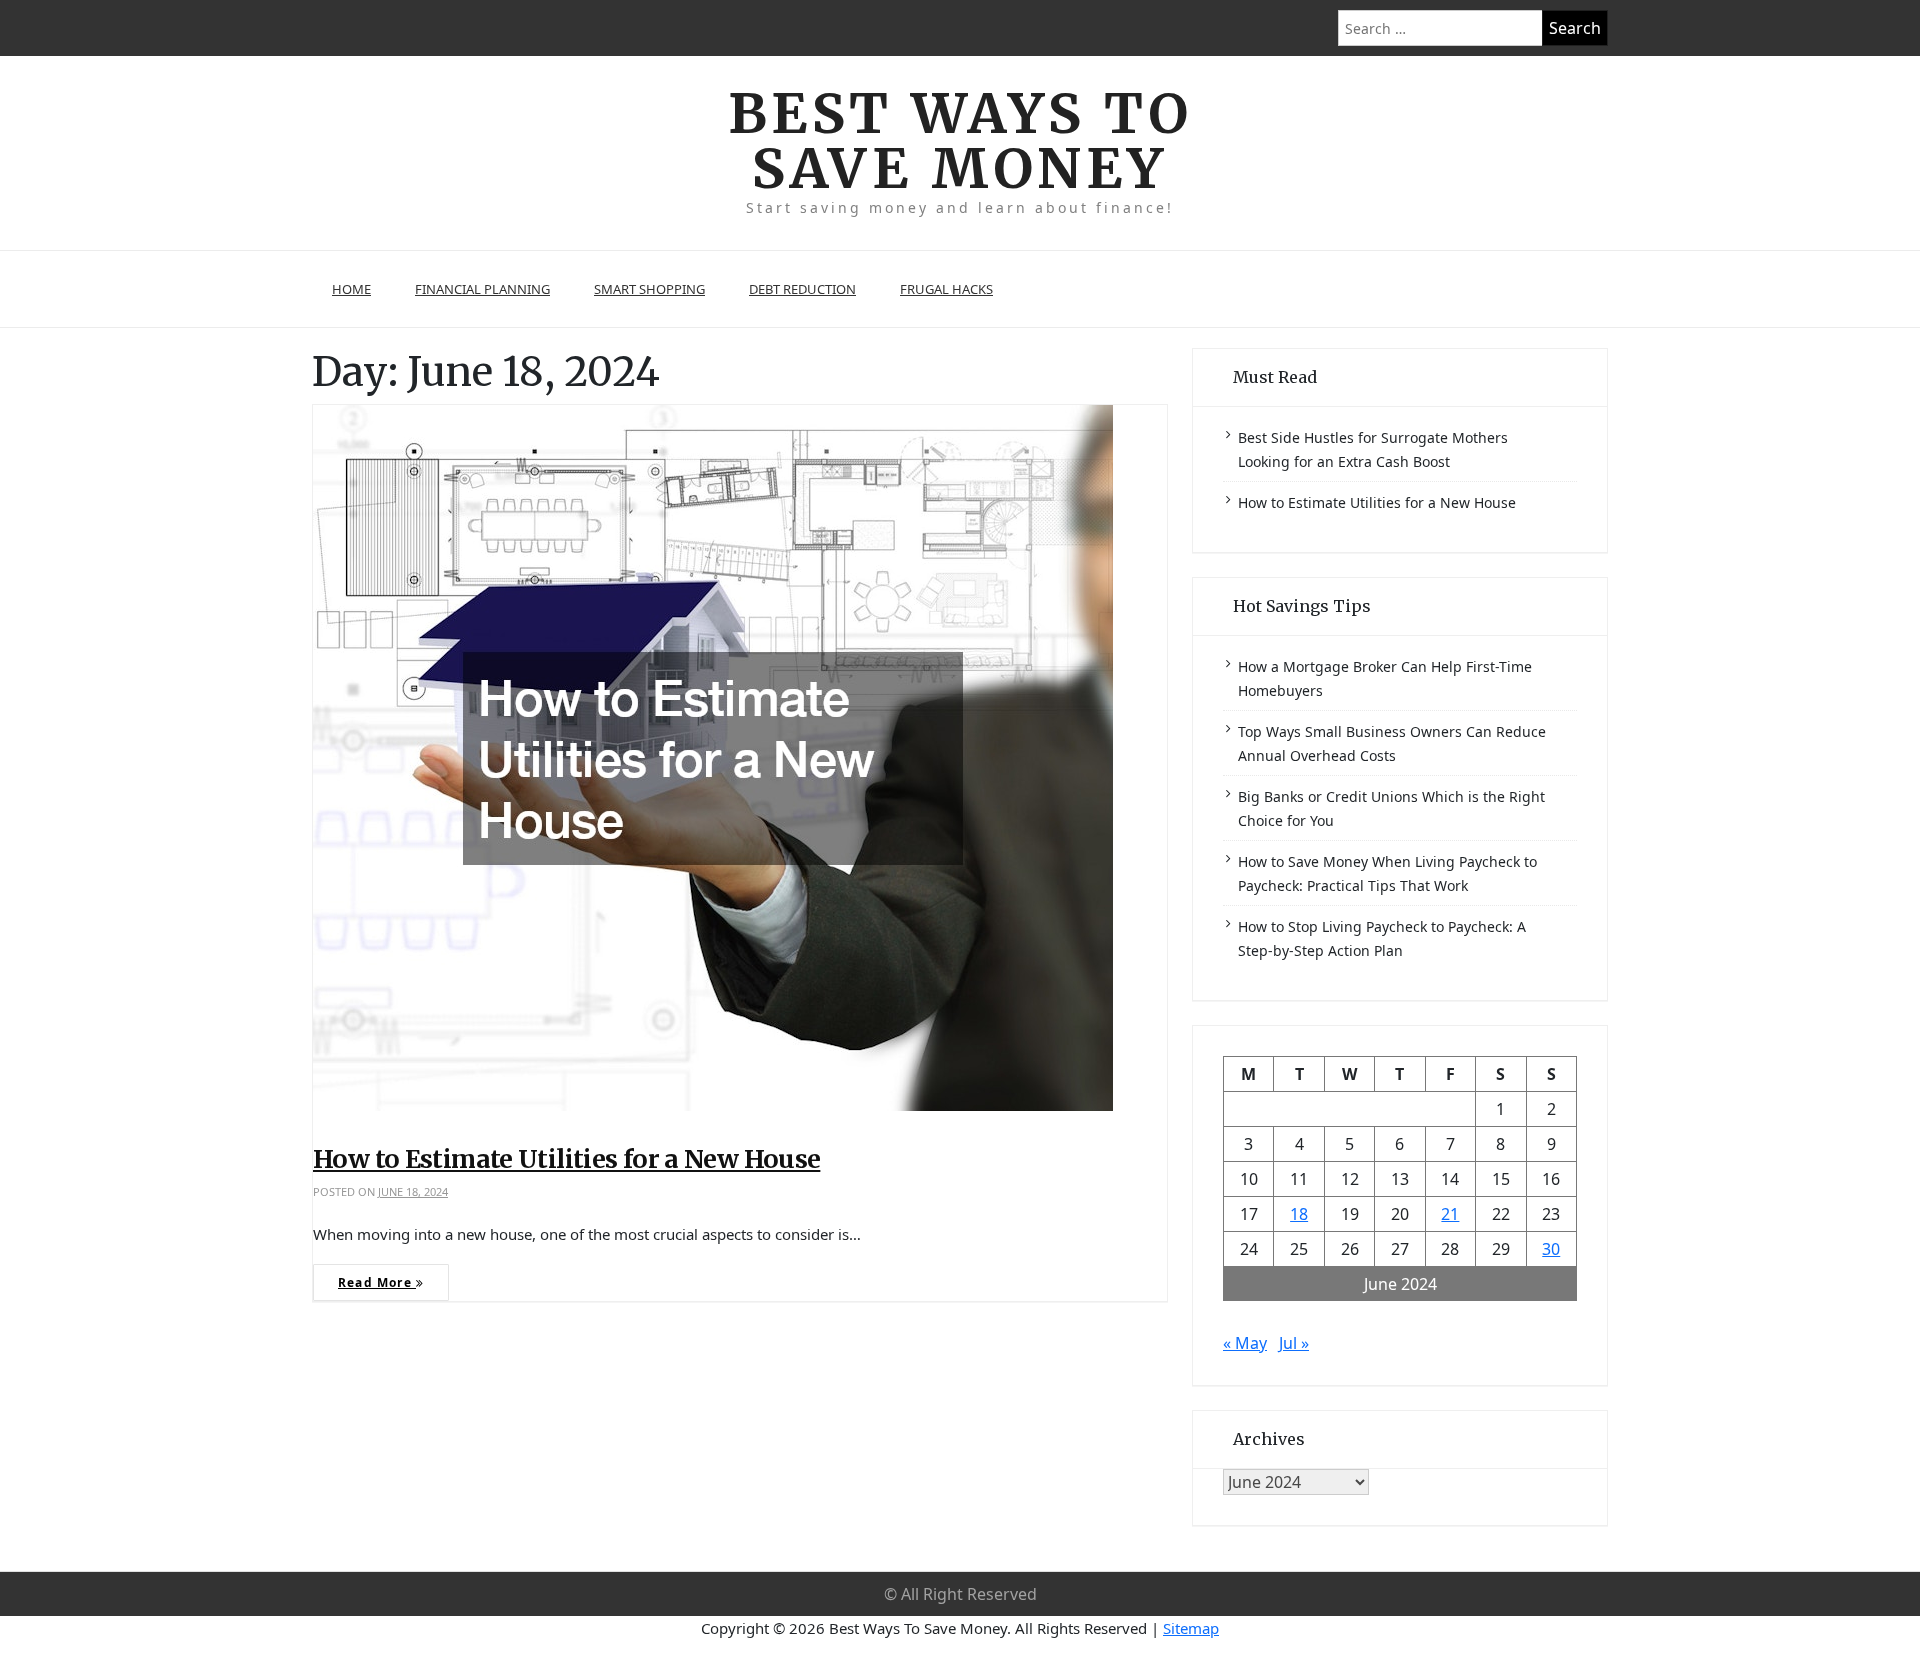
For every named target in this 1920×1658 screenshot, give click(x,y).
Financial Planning (482, 289)
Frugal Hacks (946, 289)
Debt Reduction (802, 289)
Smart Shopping (649, 289)
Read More (377, 1282)
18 (1299, 1214)
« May (1245, 1343)
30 (1551, 1249)
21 (1450, 1214)
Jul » (1294, 1343)
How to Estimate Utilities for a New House (566, 1159)
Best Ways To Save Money (960, 141)
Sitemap (1191, 1628)
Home (351, 289)
